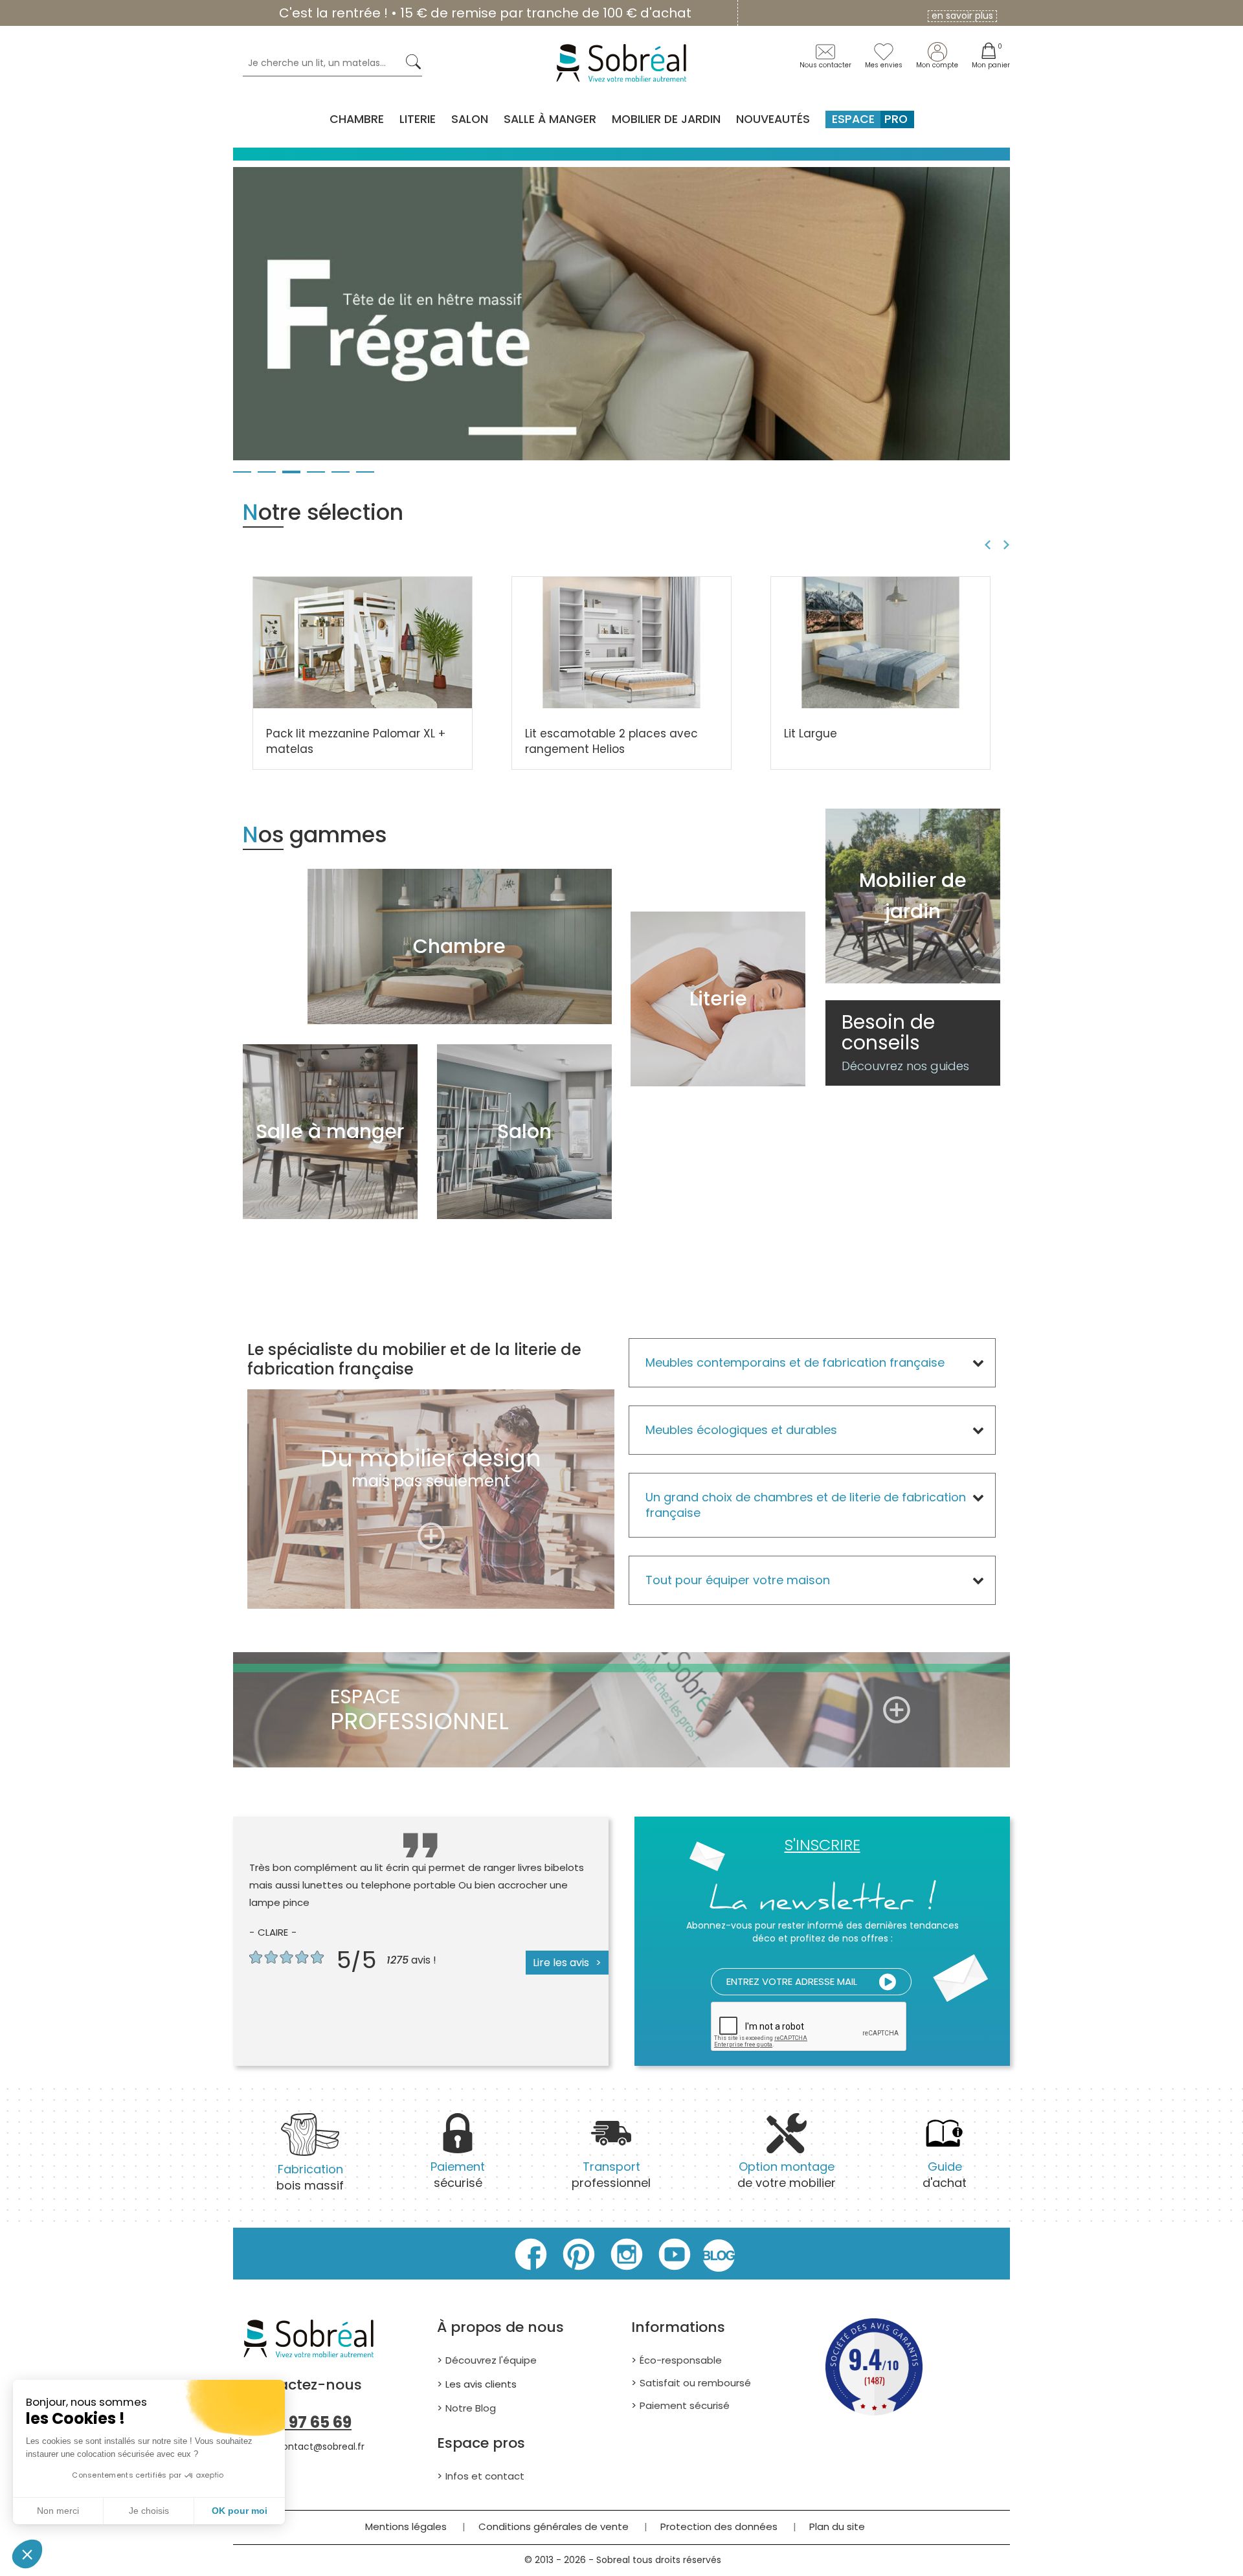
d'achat (945, 2175)
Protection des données (719, 2526)
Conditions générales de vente (554, 2526)
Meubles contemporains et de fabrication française (795, 1362)
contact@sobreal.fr (320, 2447)
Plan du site (837, 2526)
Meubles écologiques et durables (741, 1430)
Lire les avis (561, 1963)
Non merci (58, 2511)
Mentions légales (406, 2526)
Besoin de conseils (905, 1043)
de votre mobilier (787, 2175)
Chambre (357, 119)
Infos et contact (485, 2476)
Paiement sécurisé (685, 2405)
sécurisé (458, 2175)
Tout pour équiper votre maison (738, 1580)
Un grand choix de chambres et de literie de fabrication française (806, 1505)
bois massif (310, 2177)
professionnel (611, 2175)
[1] (888, 1982)
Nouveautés (773, 119)
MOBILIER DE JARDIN (666, 119)
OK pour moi (240, 2511)
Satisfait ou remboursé (695, 2383)
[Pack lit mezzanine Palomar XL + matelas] (363, 642)
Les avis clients (481, 2384)
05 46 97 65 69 (297, 2422)
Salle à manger (550, 119)
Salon (470, 119)
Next (1008, 545)
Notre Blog (471, 2408)
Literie (418, 119)
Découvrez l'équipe (491, 2360)
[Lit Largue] (880, 642)
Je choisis (149, 2511)
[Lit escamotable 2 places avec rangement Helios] (621, 642)
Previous (986, 545)
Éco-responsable (681, 2360)
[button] (27, 2554)
